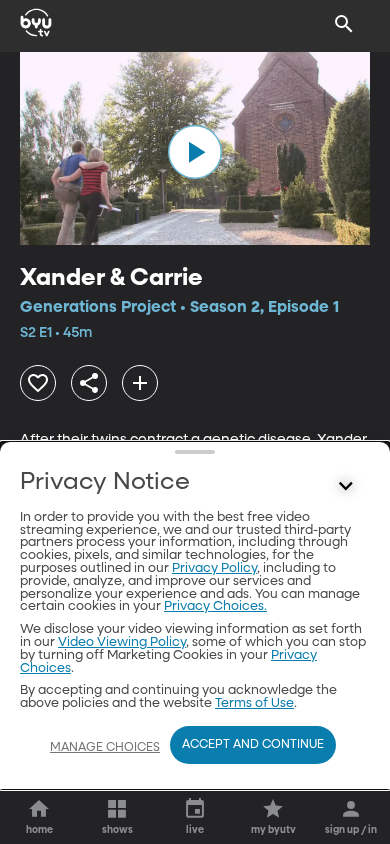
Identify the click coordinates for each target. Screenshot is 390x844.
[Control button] (346, 487)
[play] (195, 152)
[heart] (38, 383)
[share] (89, 383)
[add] (140, 383)
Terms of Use (254, 703)
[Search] (344, 24)
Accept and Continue (253, 745)
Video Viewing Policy (122, 642)
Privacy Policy (214, 568)
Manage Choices (105, 748)
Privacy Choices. (215, 606)
